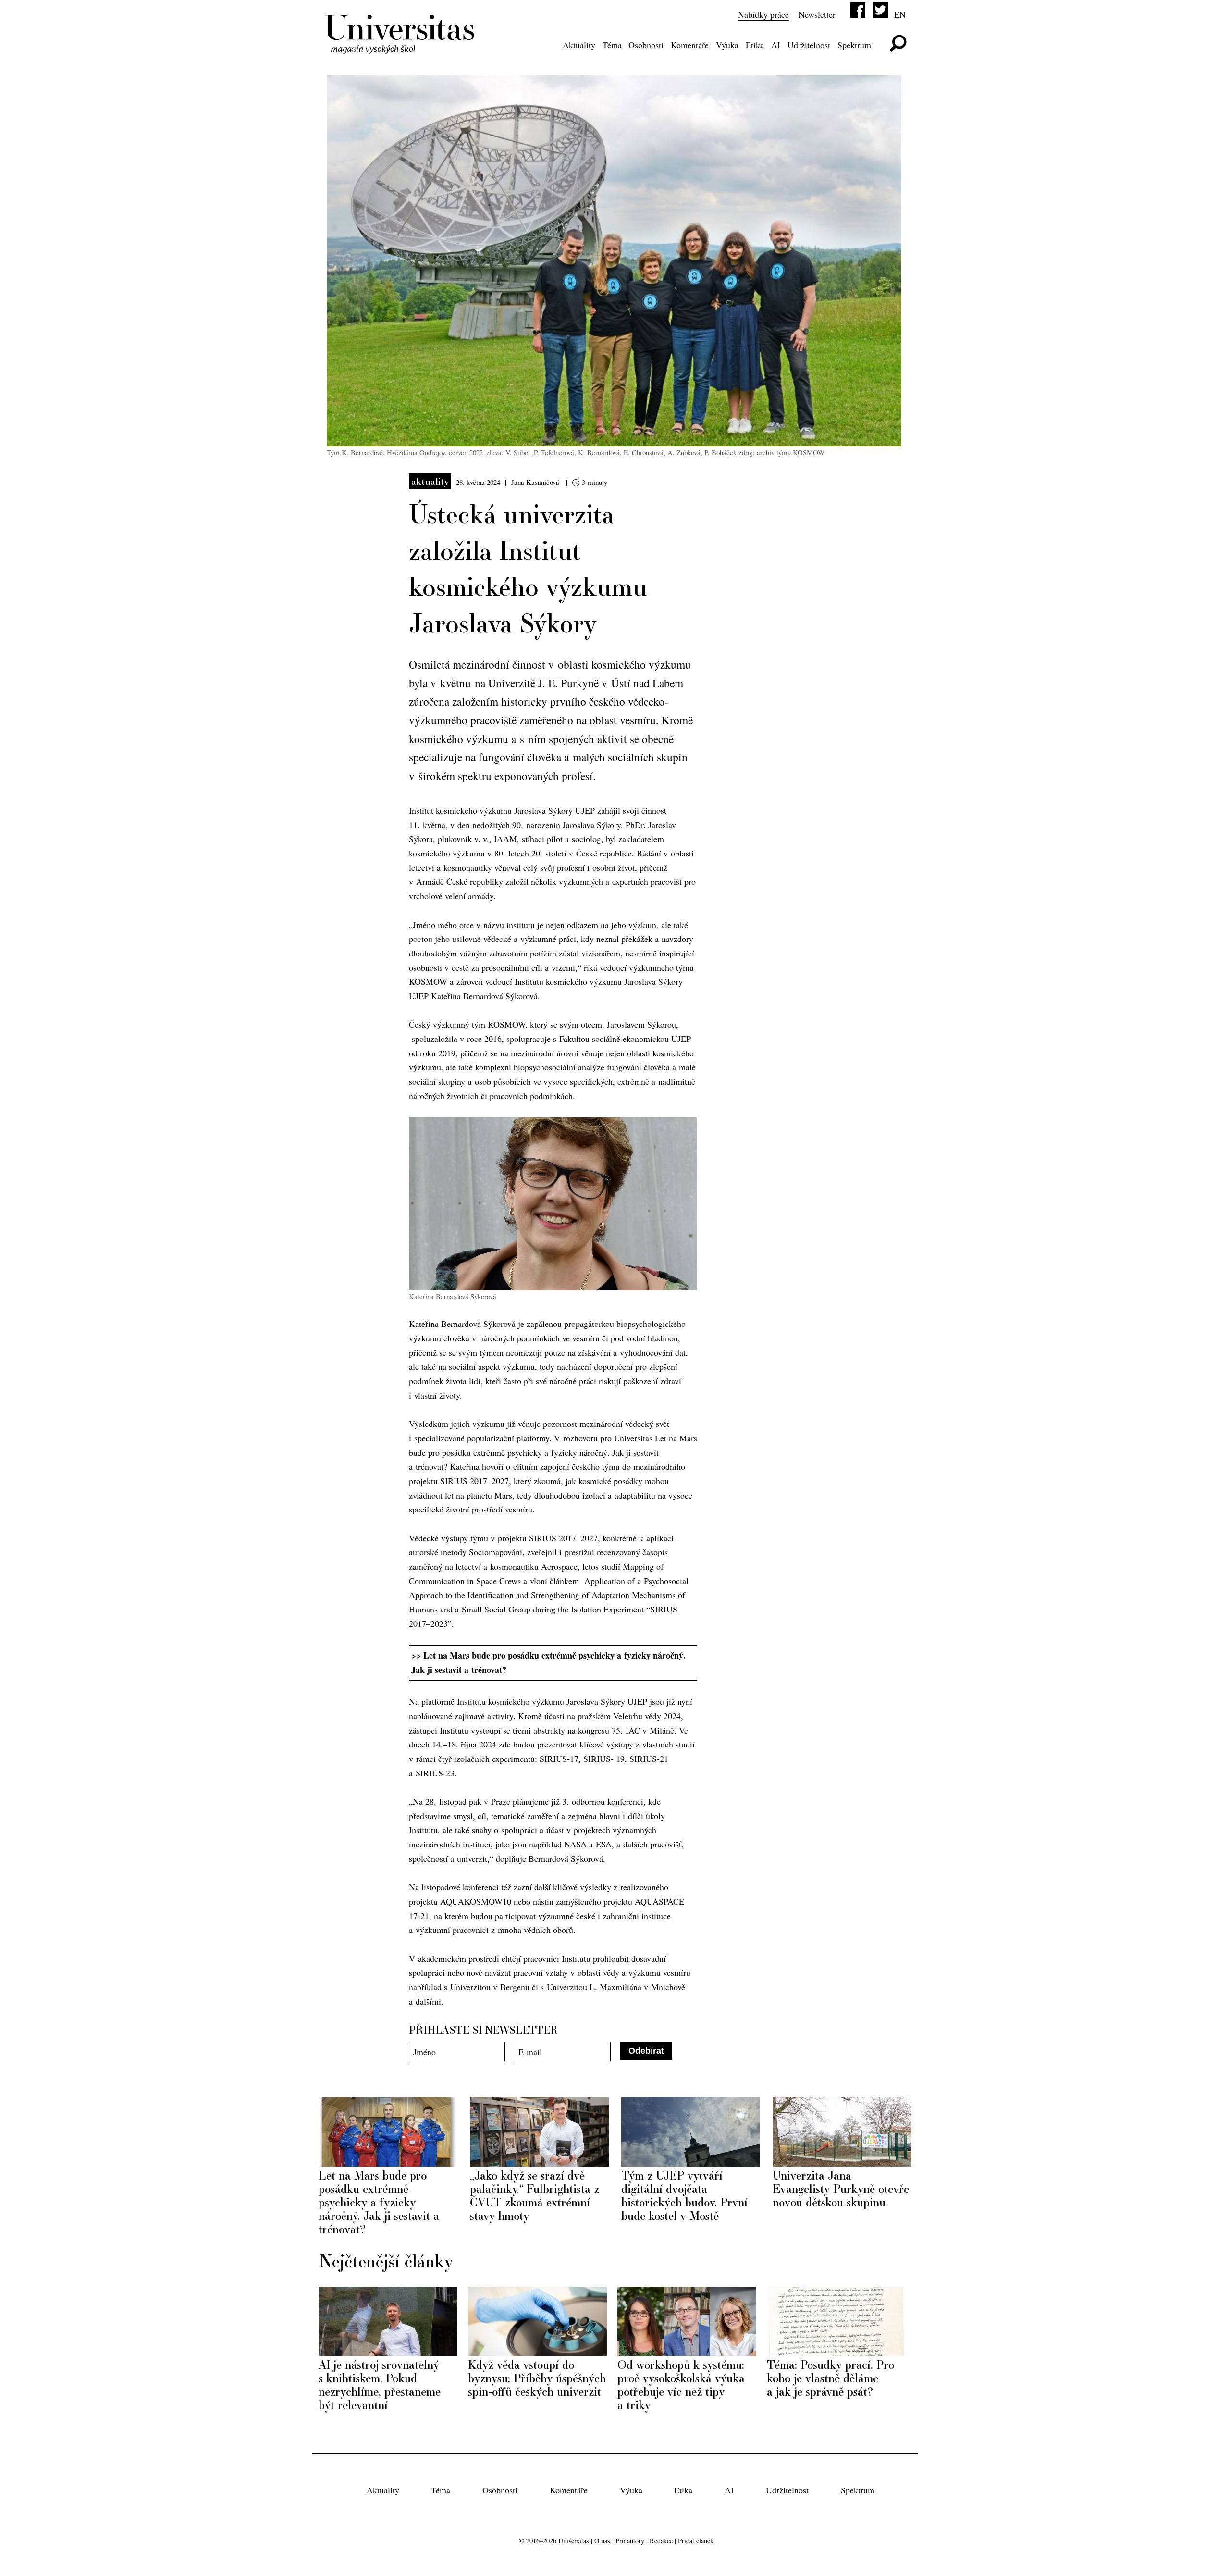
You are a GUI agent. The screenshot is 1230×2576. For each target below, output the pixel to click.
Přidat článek (696, 2541)
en (900, 14)
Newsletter (817, 14)
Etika (755, 45)
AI (776, 45)
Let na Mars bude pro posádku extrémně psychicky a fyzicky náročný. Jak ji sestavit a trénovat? (548, 1662)
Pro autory (630, 2541)
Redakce (661, 2541)
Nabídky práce (763, 14)
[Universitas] (401, 47)
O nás (602, 2541)
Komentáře (690, 45)
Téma (612, 45)
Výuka (727, 45)
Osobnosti (646, 45)
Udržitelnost (809, 45)
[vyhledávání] (898, 43)
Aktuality (579, 45)
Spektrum (854, 45)
